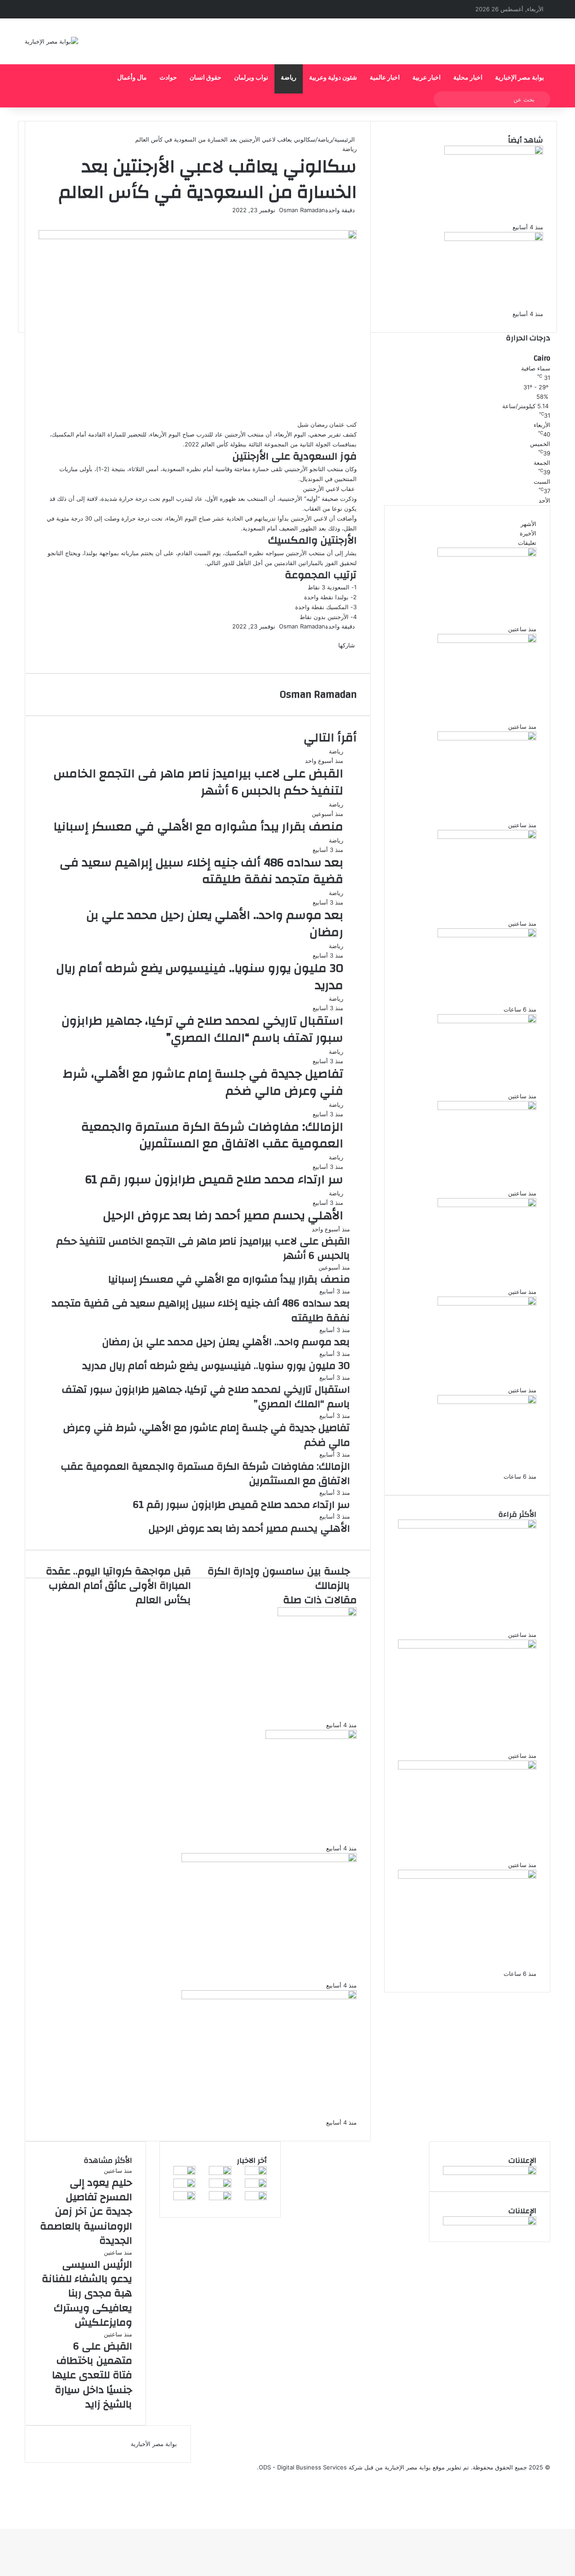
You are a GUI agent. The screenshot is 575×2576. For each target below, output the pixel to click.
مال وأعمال (132, 78)
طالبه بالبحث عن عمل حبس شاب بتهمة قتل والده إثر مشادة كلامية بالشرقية (472, 908)
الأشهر (529, 524)
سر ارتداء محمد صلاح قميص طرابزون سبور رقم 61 (214, 1180)
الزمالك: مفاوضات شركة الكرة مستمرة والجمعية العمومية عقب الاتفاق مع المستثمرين (212, 1136)
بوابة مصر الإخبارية (520, 78)
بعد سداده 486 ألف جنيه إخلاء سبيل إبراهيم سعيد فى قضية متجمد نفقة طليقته (201, 871)
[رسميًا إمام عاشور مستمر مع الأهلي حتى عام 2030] (487, 935)
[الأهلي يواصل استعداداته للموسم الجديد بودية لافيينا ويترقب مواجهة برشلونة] (494, 239)
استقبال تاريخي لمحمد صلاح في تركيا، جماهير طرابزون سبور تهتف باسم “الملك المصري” (202, 1030)
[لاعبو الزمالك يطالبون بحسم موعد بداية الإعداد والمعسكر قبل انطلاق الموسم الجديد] (269, 1997)
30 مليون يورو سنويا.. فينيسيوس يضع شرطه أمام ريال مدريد (200, 977)
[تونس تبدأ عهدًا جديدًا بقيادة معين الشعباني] (311, 1737)
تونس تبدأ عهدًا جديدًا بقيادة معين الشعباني (258, 1836)
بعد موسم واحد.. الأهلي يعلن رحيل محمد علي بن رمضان (215, 924)
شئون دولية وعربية (333, 78)
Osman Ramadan (302, 210)
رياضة (289, 78)
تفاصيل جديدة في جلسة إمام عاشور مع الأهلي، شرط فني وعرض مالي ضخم (203, 1083)
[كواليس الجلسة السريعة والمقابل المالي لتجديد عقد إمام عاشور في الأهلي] (184, 2198)
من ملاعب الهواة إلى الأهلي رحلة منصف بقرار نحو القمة (231, 1713)
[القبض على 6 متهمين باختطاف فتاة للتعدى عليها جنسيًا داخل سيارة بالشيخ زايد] (487, 738)
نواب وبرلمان (251, 78)
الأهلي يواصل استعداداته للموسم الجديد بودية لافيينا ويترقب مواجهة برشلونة (464, 298)
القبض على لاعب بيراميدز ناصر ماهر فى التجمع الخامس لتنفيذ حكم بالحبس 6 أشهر (198, 782)
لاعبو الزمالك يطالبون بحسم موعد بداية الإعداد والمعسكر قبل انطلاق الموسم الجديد (201, 2104)
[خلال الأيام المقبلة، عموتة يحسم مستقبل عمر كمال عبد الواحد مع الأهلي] (269, 1860)
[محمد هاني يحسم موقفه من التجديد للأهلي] (256, 2185)
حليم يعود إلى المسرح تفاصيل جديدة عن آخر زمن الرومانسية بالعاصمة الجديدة (470, 614)
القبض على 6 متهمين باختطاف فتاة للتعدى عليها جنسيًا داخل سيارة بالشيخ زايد (473, 804)
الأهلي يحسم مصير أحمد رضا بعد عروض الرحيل (223, 1216)
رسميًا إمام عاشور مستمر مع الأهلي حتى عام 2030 (469, 994)
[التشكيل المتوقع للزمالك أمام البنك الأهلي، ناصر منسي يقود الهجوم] (256, 2198)
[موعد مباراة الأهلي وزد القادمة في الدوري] (220, 2198)
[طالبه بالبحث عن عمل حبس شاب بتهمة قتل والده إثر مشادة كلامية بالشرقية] (487, 837)
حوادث (168, 78)
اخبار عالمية (385, 78)
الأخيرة (528, 533)
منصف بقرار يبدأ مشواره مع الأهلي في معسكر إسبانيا (198, 827)
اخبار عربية (427, 78)
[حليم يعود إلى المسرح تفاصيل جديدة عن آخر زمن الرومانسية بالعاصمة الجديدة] (487, 554)
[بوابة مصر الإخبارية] (51, 41)
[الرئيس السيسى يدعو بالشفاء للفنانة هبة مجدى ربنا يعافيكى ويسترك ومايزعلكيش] (487, 641)
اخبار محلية (468, 78)
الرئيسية (345, 139)
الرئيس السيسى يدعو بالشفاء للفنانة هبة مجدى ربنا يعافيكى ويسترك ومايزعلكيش (474, 706)
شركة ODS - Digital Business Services (311, 2467)
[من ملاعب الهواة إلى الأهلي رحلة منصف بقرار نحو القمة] (317, 1614)
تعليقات (527, 543)
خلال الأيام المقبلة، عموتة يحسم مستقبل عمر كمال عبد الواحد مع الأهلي (210, 1966)
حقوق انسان (206, 78)
